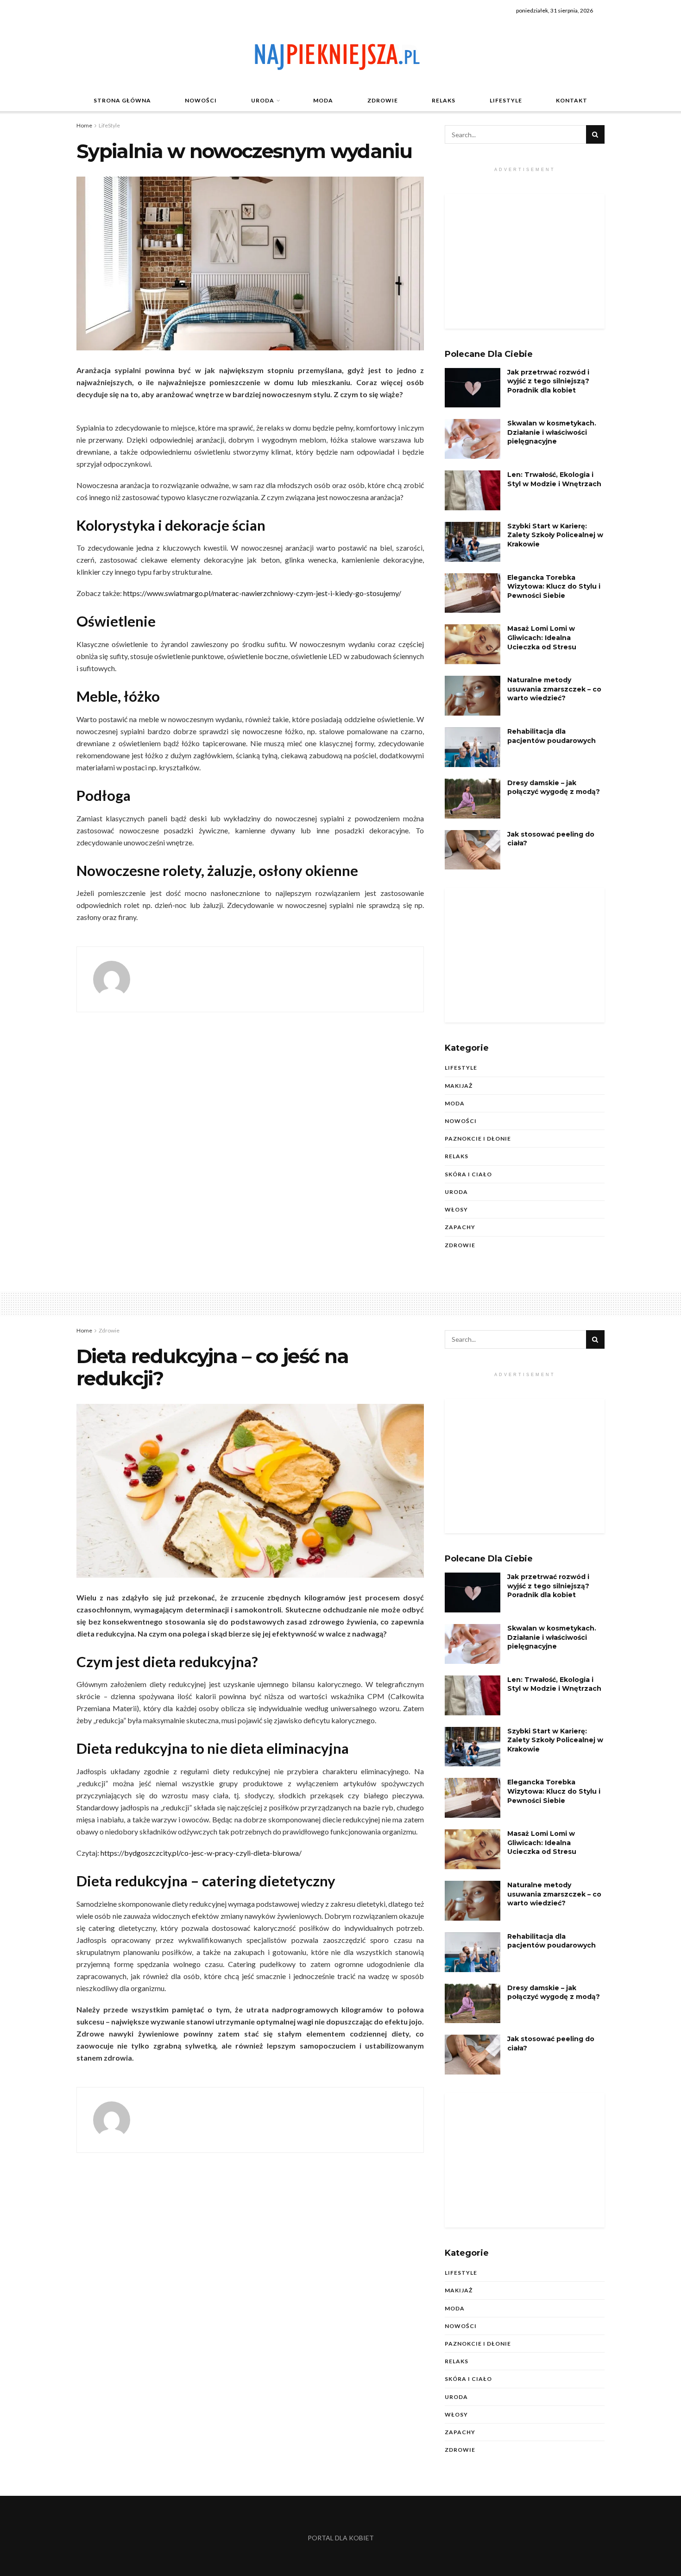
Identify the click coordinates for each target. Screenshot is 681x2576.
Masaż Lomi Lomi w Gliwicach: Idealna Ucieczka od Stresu (542, 638)
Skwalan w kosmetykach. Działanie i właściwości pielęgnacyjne (552, 432)
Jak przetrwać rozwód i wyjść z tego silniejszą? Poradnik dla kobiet (548, 381)
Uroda (263, 100)
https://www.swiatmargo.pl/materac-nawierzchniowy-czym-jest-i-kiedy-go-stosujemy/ (262, 593)
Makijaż (459, 1086)
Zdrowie (383, 100)
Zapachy (460, 1227)
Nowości (201, 100)
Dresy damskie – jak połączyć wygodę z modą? (554, 787)
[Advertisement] (525, 261)
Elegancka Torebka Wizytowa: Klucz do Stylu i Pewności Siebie (554, 587)
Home (84, 125)
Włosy (456, 1209)
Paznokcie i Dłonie (478, 1139)
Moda (323, 100)
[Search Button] (595, 134)
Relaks (444, 100)
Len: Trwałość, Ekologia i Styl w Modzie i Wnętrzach (554, 479)
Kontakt (572, 100)
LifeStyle (506, 100)
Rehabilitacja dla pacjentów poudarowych (552, 736)
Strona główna (122, 100)
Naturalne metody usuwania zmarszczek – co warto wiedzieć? (554, 689)
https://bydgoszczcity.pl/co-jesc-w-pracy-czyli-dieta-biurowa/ (201, 1853)
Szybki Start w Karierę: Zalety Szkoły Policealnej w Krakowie (555, 535)
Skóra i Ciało (468, 1174)
